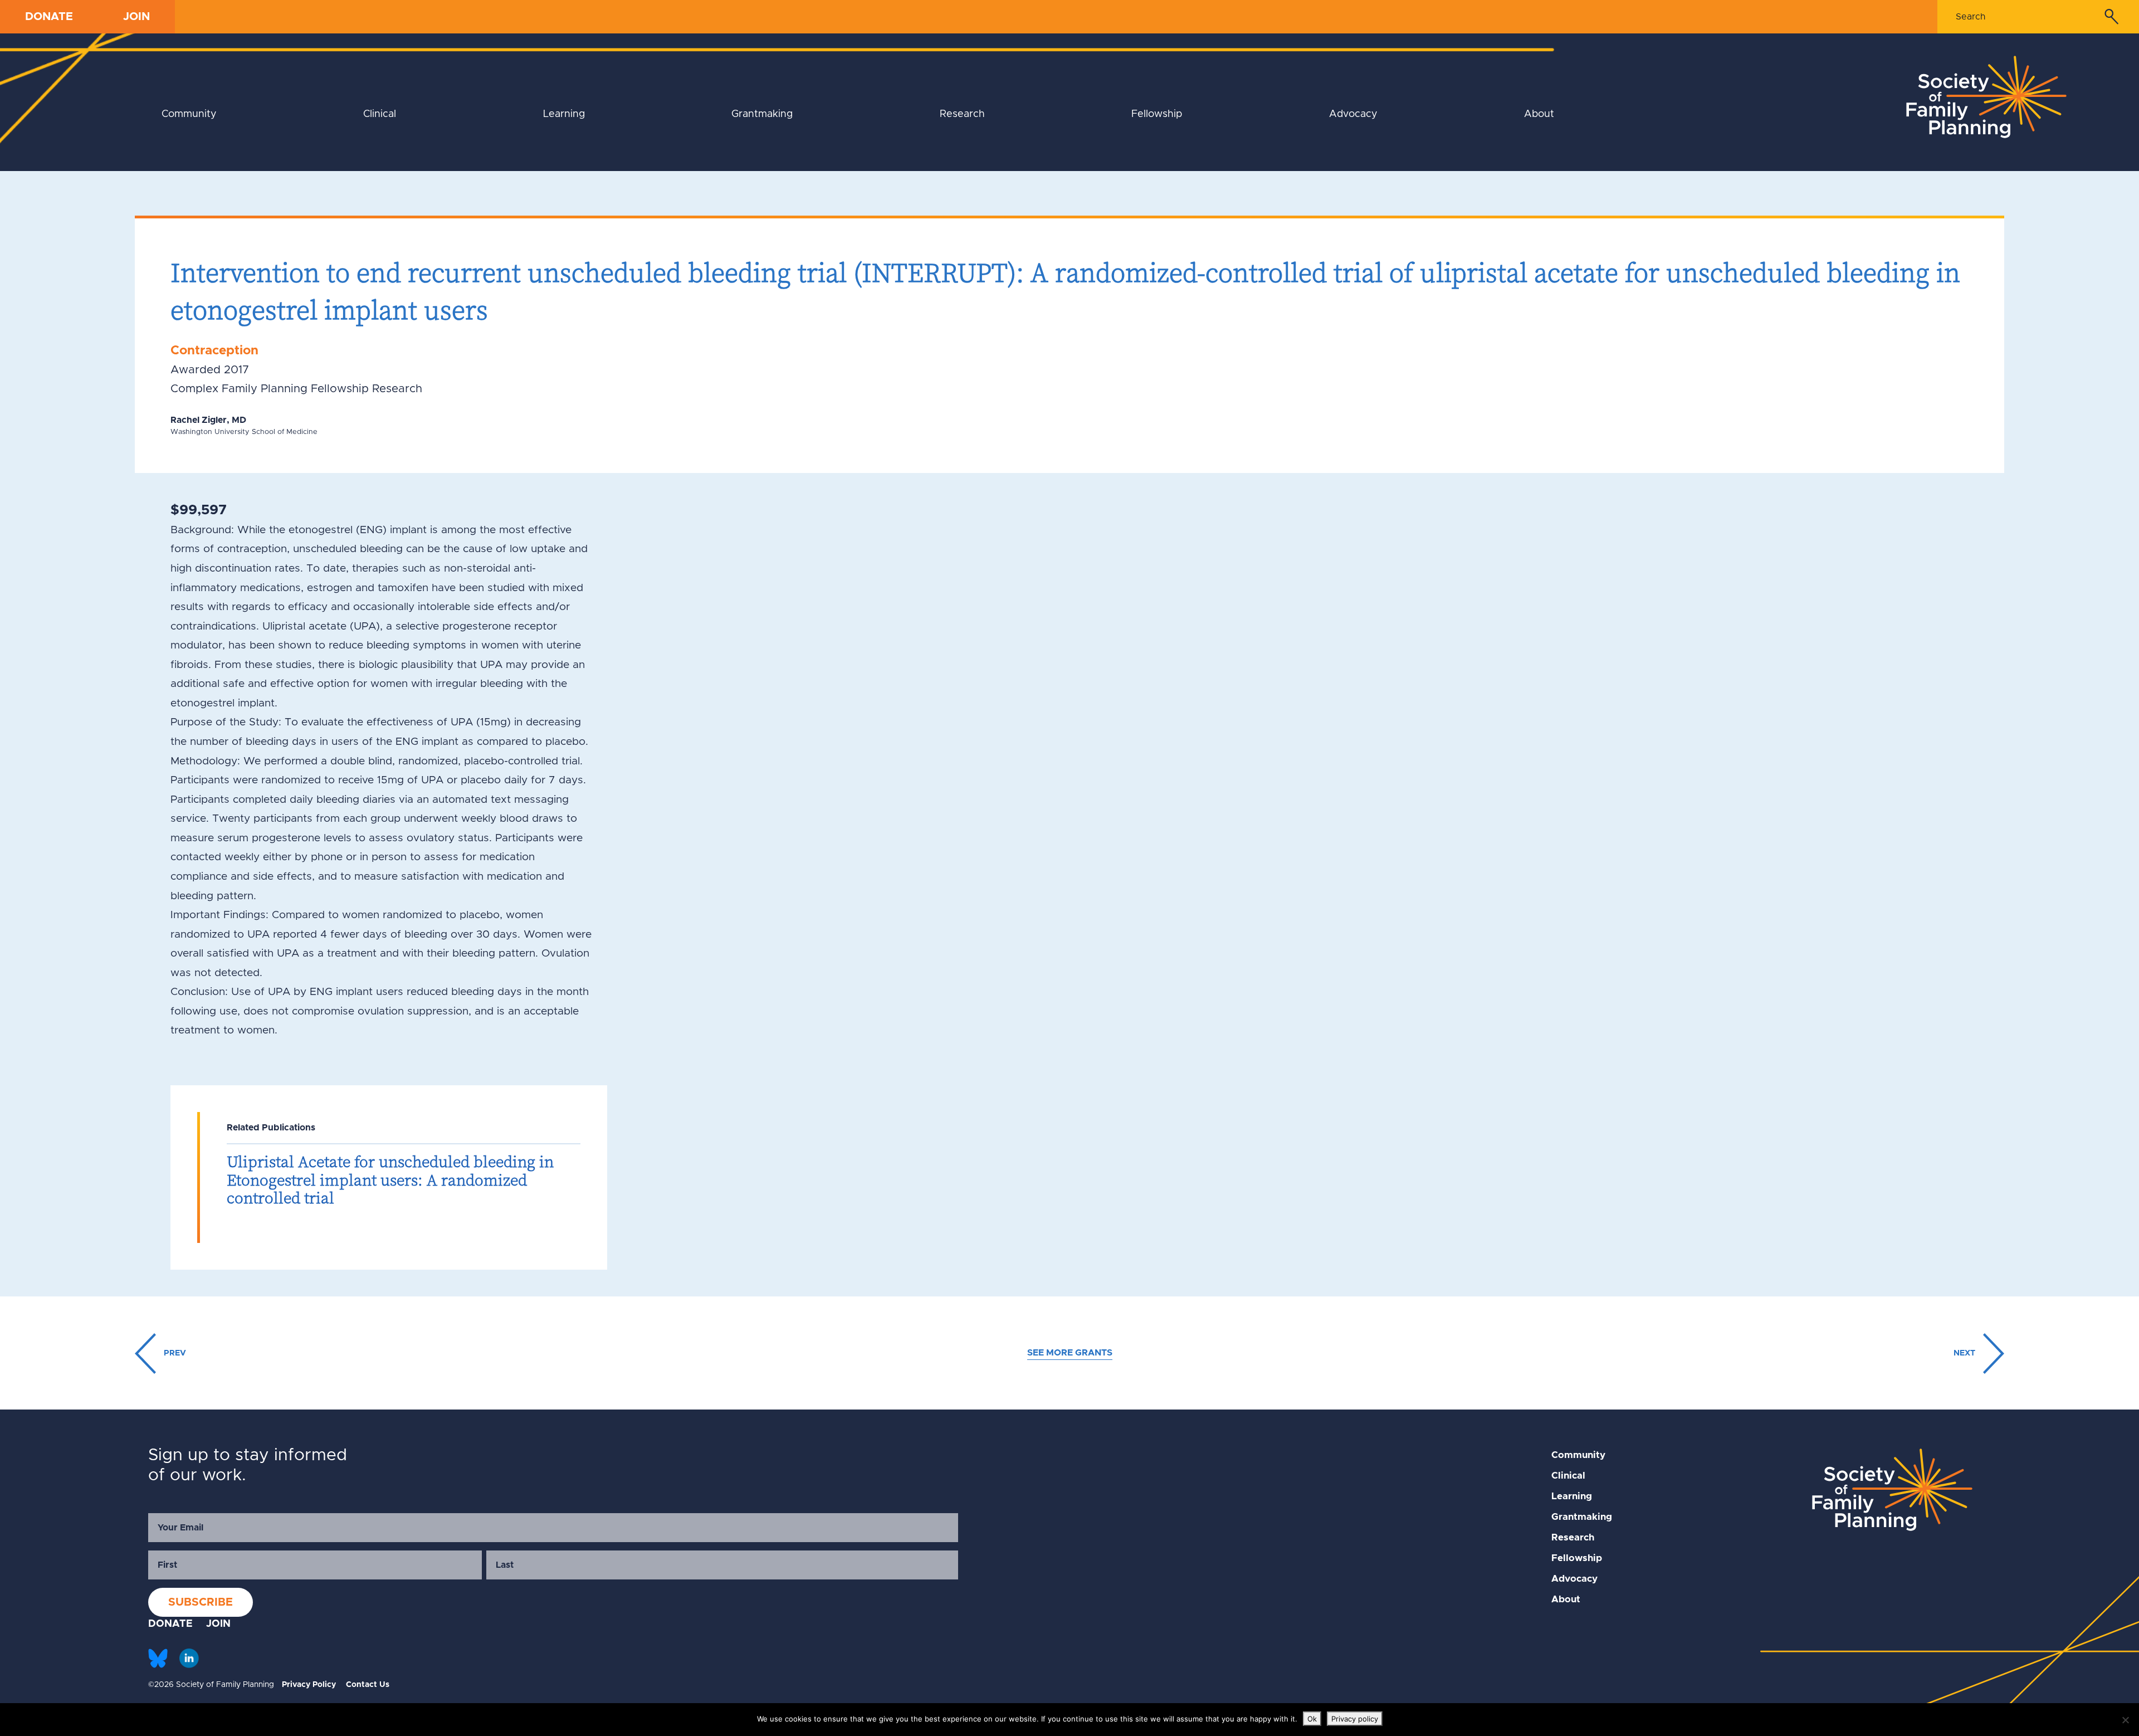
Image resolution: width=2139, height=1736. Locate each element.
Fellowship (1157, 114)
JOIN (136, 17)
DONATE (49, 17)
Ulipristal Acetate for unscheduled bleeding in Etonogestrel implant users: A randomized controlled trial (390, 1180)
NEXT (1965, 1353)
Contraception (214, 351)
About (1539, 114)
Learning (564, 114)
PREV (174, 1353)
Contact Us (368, 1685)
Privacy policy (1355, 1719)
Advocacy (1353, 114)
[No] (2125, 1720)
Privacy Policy (309, 1685)
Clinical (380, 114)
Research (962, 114)
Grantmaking (762, 114)
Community (189, 114)
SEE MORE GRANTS (1070, 1353)
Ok (1312, 1719)
